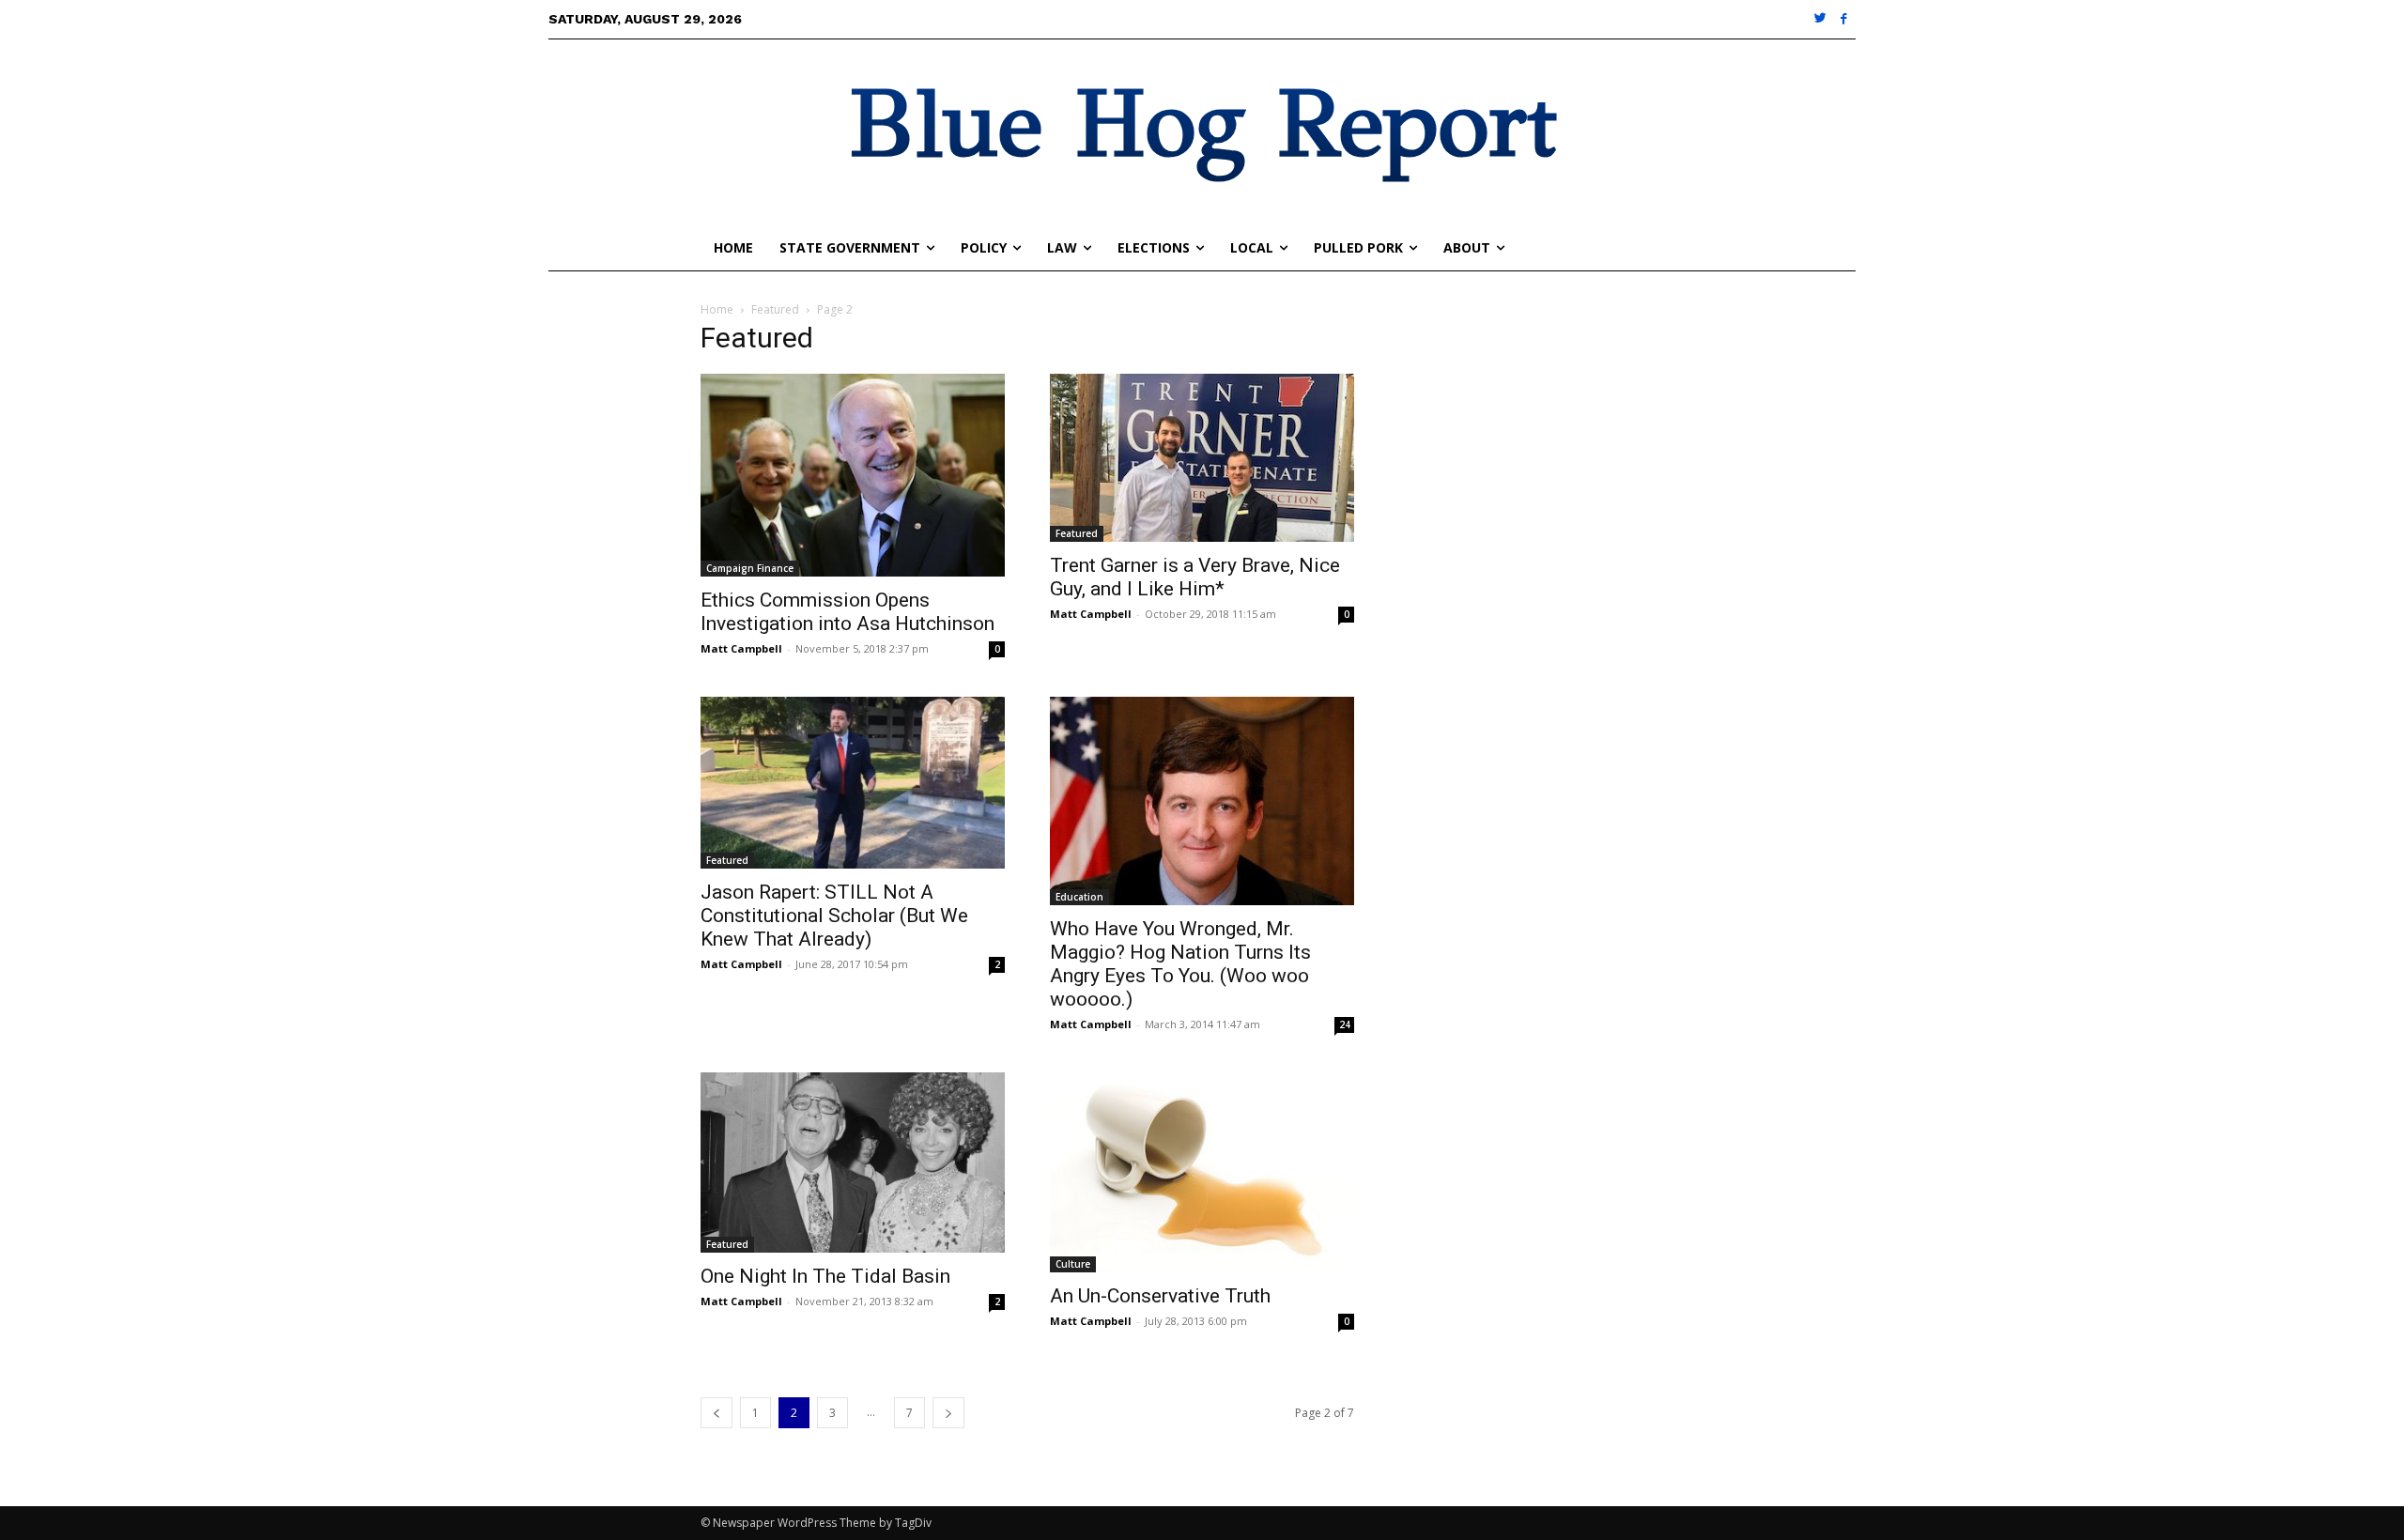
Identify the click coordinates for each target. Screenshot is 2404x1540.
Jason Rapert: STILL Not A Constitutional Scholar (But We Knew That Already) (834, 916)
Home (717, 309)
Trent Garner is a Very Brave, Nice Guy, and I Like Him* (1195, 577)
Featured (775, 309)
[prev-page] (717, 1413)
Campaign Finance (750, 568)
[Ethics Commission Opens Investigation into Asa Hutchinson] (853, 475)
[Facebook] (1844, 19)
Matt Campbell (741, 648)
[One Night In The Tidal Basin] (853, 1163)
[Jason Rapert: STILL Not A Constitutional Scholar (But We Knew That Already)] (853, 783)
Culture (1073, 1264)
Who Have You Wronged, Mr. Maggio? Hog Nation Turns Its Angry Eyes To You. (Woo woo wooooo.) (1180, 964)
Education (1079, 897)
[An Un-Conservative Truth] (1202, 1172)
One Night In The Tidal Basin (825, 1276)
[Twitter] (1821, 19)
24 (1345, 1024)
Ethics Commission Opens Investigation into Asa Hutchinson (848, 612)
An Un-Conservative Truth (1160, 1296)
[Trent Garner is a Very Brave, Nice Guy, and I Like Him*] (1202, 458)
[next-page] (948, 1413)
